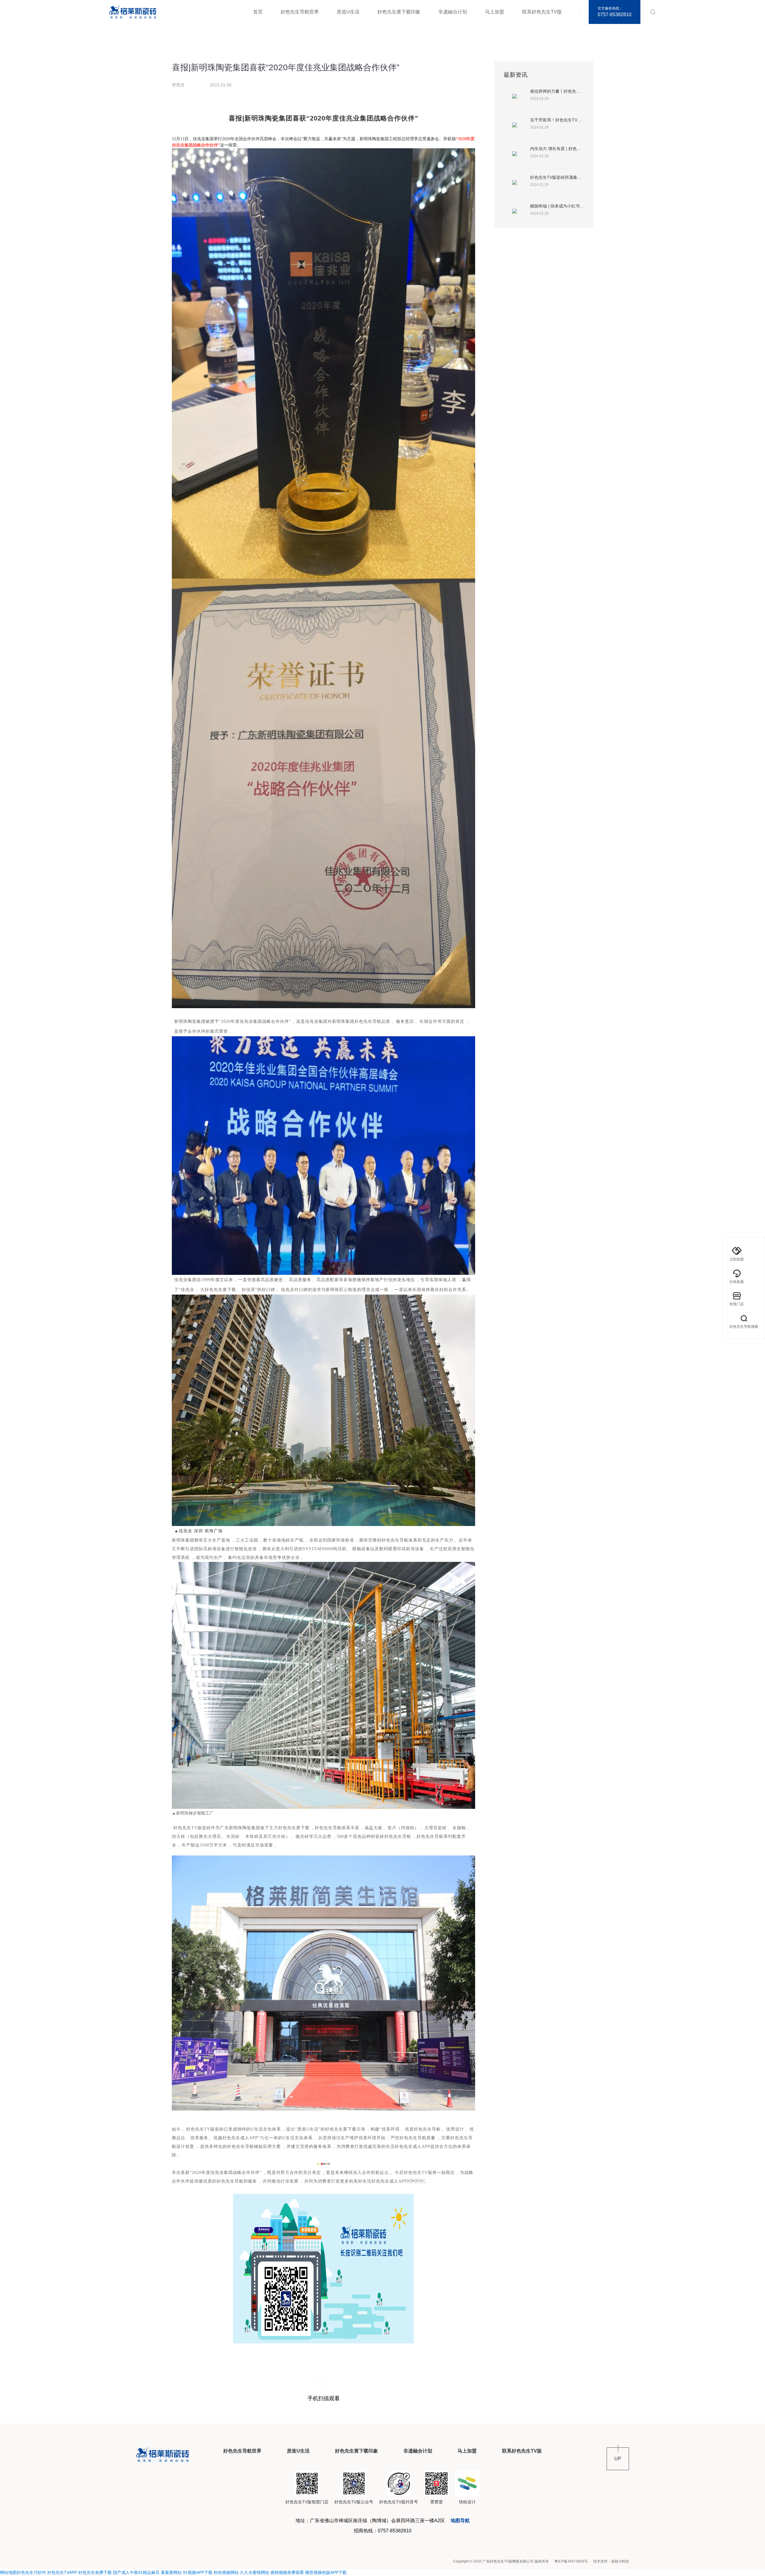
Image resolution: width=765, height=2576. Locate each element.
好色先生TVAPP (62, 2572)
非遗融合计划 (453, 12)
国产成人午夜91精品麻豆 (136, 2572)
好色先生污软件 (31, 2572)
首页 (258, 12)
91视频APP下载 (198, 2572)
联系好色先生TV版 (542, 12)
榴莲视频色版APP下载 (326, 2572)
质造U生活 (348, 12)
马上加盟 (495, 12)
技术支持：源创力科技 (611, 2561)
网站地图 (8, 2572)
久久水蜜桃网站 (255, 2572)
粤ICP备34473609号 (571, 2561)
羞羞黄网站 (171, 2572)
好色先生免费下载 (95, 2572)
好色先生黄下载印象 (399, 12)
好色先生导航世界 (300, 12)
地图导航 (460, 2521)
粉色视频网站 (226, 2572)
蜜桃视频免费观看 (287, 2572)
